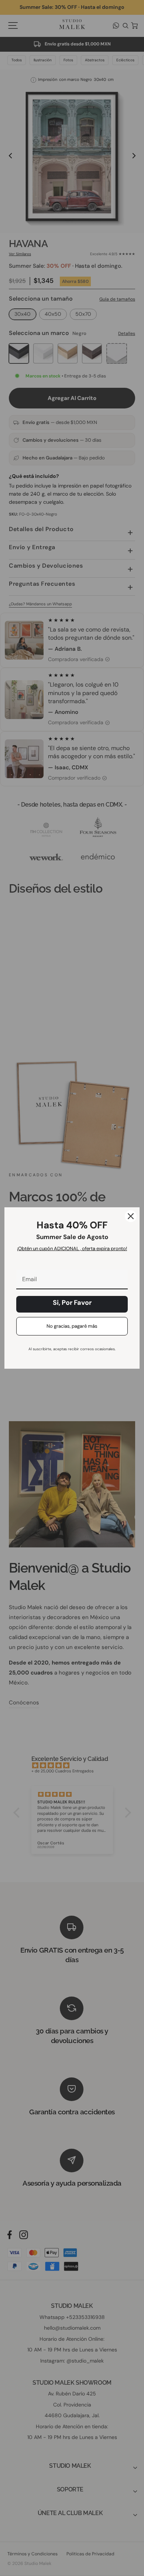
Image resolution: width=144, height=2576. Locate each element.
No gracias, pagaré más (72, 1326)
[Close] (131, 1216)
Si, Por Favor (72, 1303)
